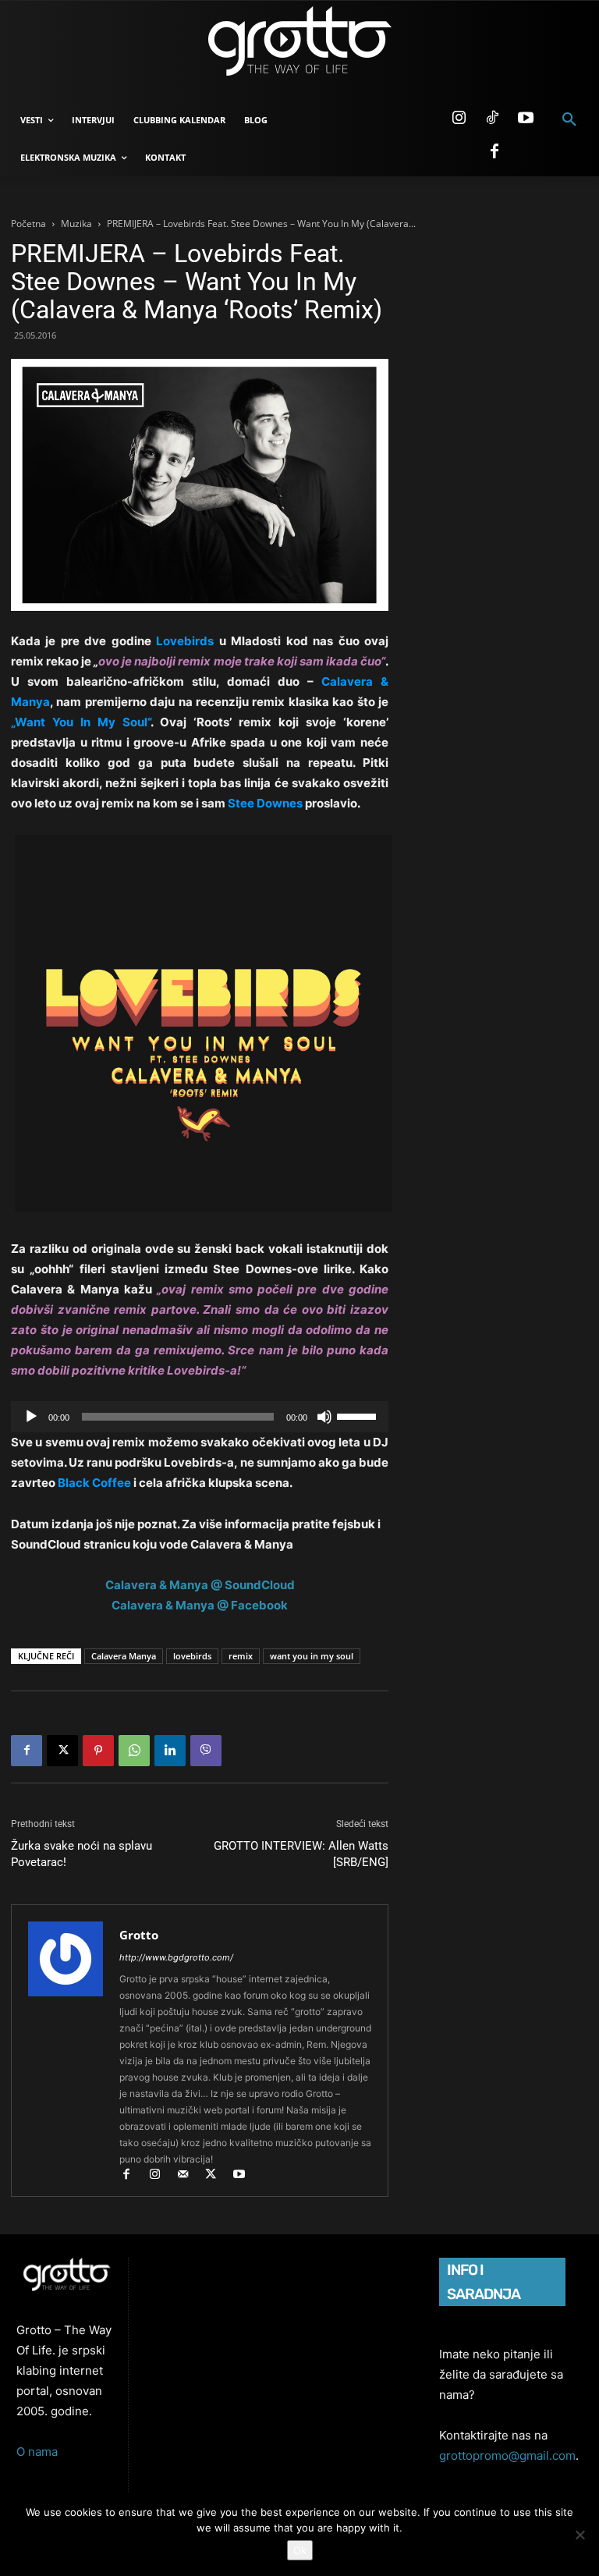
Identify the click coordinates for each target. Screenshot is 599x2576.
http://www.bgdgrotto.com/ (176, 1957)
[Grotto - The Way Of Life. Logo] (299, 41)
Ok (300, 2550)
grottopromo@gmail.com (507, 2455)
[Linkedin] (170, 1751)
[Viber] (206, 1751)
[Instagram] (459, 119)
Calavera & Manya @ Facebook (200, 1605)
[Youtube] (526, 119)
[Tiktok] (492, 119)
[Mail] (190, 2175)
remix (241, 1656)
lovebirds (192, 1656)
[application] (200, 1417)
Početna (28, 224)
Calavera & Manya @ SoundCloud (200, 1585)
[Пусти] (31, 1417)
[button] (569, 120)
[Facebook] (494, 152)
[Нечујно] (324, 1417)
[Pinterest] (98, 1751)
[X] (62, 1751)
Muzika (76, 224)
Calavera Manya (124, 1656)
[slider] (359, 1415)
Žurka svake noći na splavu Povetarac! (82, 1854)
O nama (37, 2452)
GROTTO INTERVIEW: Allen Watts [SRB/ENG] (301, 1854)
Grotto (139, 1935)
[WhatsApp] (134, 1751)
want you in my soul (312, 1656)
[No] (580, 2535)
